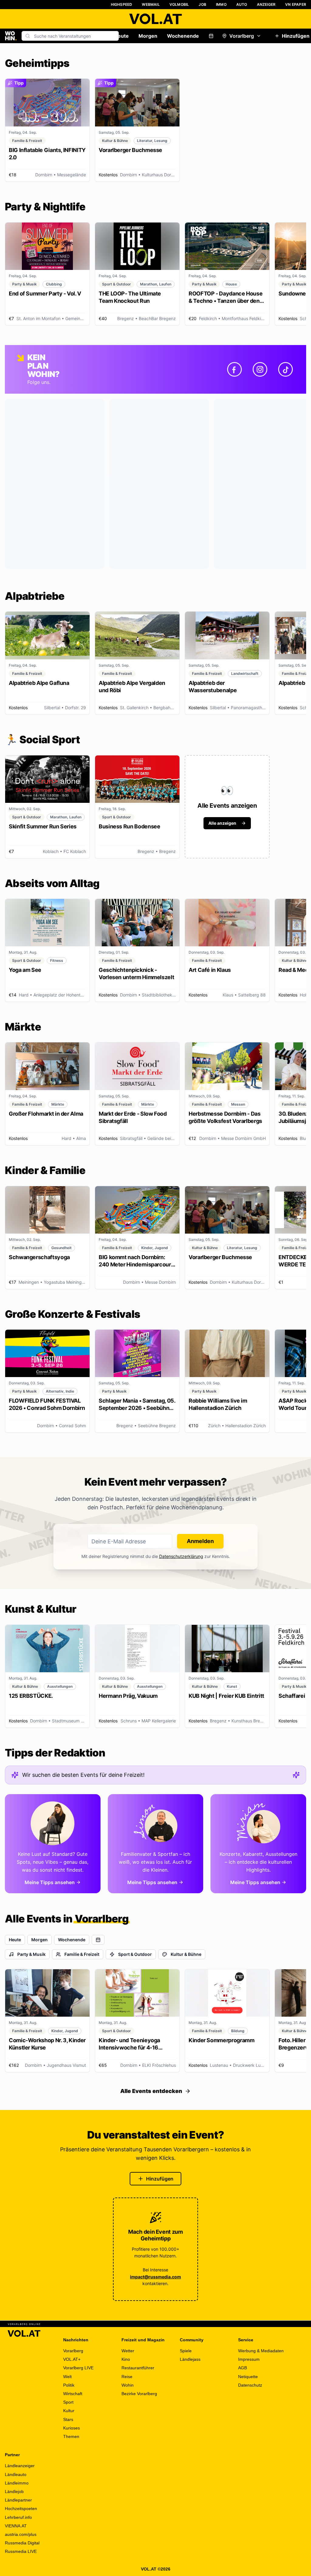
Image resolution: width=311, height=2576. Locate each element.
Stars (68, 2419)
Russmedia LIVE (21, 2551)
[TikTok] (285, 369)
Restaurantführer (138, 2368)
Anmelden (200, 1541)
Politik (69, 2385)
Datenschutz (250, 2385)
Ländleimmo (17, 2483)
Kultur (69, 2411)
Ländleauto (16, 2474)
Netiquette (248, 2377)
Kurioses (72, 2428)
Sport (68, 2402)
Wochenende (183, 36)
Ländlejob (14, 2491)
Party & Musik (31, 1954)
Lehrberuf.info (18, 2517)
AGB (243, 2368)
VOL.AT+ (72, 2359)
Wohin (128, 2385)
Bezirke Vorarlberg (139, 2394)
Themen (71, 2436)
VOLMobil (179, 4)
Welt (67, 2377)
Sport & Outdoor (135, 1954)
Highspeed (122, 4)
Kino (126, 2359)
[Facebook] (234, 369)
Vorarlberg (242, 36)
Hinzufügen (160, 2179)
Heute (121, 36)
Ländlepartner (18, 2500)
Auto (242, 4)
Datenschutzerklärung (181, 1556)
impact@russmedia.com (155, 2277)
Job (202, 4)
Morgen (148, 36)
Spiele (186, 2351)
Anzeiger (266, 4)
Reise (127, 2377)
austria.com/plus (21, 2534)
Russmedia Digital (22, 2543)
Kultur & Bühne (186, 1954)
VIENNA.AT (16, 2526)
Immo (221, 4)
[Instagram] (260, 369)
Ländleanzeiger (20, 2466)
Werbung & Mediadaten (261, 2351)
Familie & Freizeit (82, 1954)
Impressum (249, 2359)
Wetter (128, 2351)
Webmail (151, 4)
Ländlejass (190, 2359)
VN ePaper (296, 4)
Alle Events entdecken (151, 2091)
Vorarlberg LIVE (78, 2368)
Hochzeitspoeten (21, 2509)
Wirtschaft (73, 2394)
